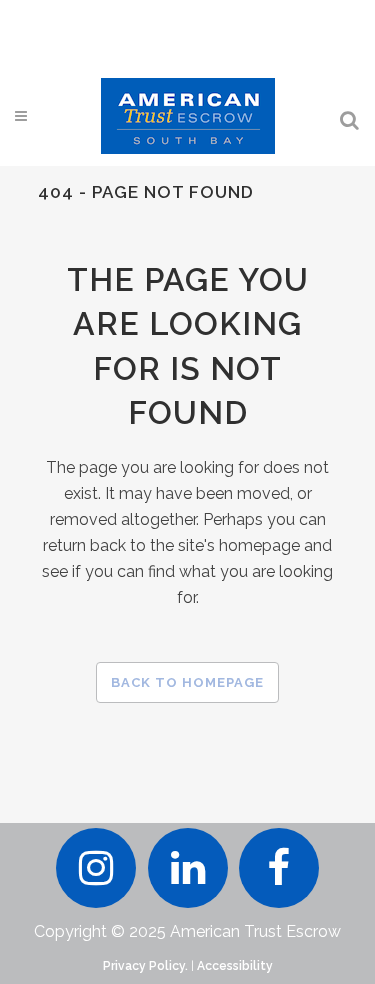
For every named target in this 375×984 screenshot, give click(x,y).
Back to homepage (187, 682)
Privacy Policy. (145, 966)
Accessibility (235, 966)
